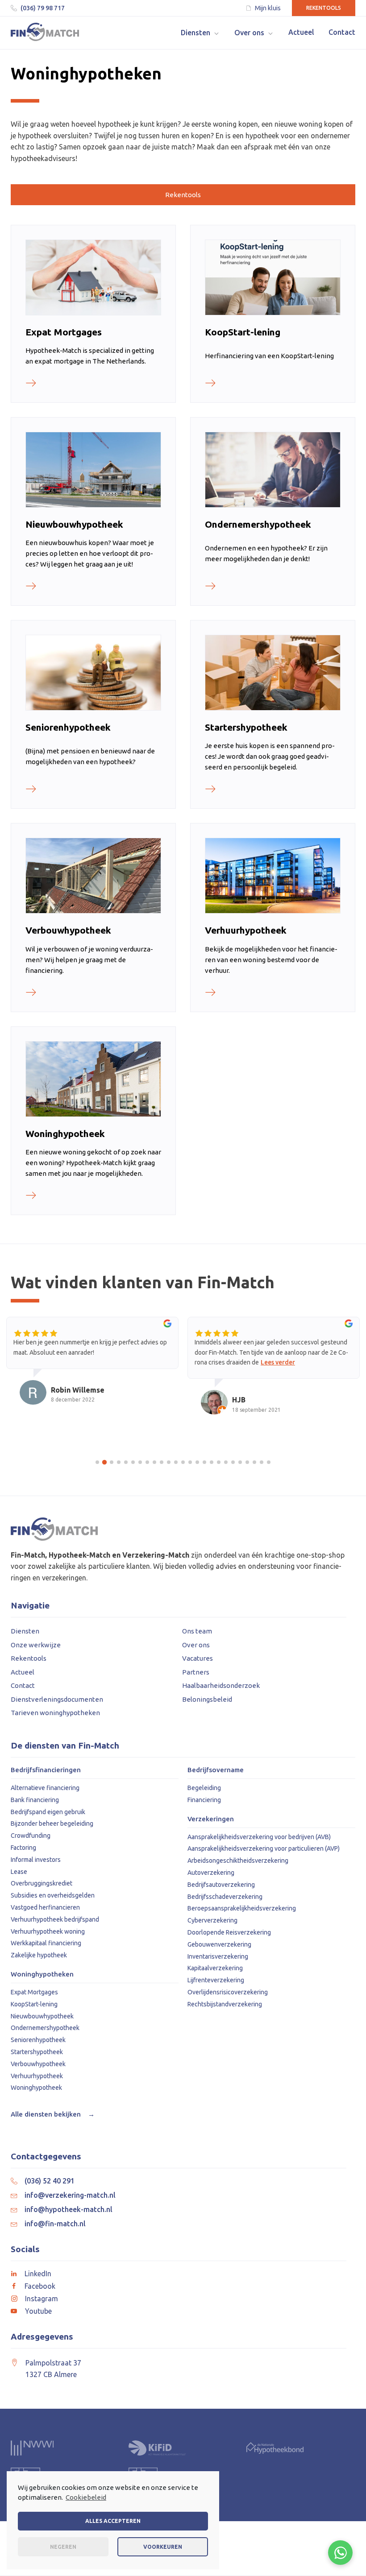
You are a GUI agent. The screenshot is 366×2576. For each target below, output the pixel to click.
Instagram (42, 2299)
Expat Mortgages (34, 1992)
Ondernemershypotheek (45, 2028)
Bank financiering (35, 1800)
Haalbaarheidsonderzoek (221, 1685)
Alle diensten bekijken (53, 2114)
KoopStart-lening (34, 2004)
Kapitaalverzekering (215, 1968)
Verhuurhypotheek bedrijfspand (55, 1919)
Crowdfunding (31, 1836)
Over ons (196, 1645)
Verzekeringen (211, 1819)
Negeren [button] (63, 2547)
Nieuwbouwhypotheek (42, 2016)
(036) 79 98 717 (43, 8)
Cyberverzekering (212, 1920)
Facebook (40, 2286)
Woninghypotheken (42, 1974)
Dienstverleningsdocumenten (57, 1699)
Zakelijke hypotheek (39, 1955)
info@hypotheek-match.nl (69, 2209)
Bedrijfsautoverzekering (221, 1885)
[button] (200, 33)
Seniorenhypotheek (38, 2040)
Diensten (25, 1631)
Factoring (23, 1848)
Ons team (197, 1631)
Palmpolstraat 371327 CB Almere (53, 2369)
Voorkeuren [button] (163, 2547)
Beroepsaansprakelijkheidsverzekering (242, 1908)
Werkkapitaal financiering (46, 1943)
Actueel (23, 1672)
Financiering (204, 1800)
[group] (92, 1369)
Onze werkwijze (36, 1645)
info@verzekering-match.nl (70, 2195)
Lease (19, 1872)
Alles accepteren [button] (113, 2521)
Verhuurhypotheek (37, 2076)
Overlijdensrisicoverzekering (228, 1992)
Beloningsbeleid (207, 1699)
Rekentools (324, 8)
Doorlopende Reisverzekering (229, 1932)
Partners (196, 1672)
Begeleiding (204, 1788)
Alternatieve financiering (45, 1788)
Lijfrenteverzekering (216, 1980)
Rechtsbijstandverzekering (225, 2004)
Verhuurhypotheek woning (48, 1931)
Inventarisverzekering (218, 1956)
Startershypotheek (37, 2052)
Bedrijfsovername (216, 1770)
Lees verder (278, 1362)
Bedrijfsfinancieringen (46, 1770)
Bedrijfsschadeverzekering (225, 1897)
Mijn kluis (268, 8)
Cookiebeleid (86, 2497)
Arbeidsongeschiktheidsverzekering (238, 1861)
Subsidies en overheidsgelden (53, 1895)
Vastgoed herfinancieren (45, 1907)
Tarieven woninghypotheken (55, 1713)
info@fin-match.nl (55, 2224)
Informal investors (36, 1860)
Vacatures (198, 1658)
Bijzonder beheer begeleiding (52, 1823)
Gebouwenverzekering (219, 1944)
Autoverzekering (211, 1873)
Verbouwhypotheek (38, 2064)
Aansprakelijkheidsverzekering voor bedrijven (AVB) (259, 1837)
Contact (23, 1685)
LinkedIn (38, 2274)
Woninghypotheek (36, 2088)
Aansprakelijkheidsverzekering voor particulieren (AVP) (264, 1848)
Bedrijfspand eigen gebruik (48, 1812)
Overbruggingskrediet (42, 1883)
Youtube (38, 2311)
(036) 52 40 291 (50, 2181)
